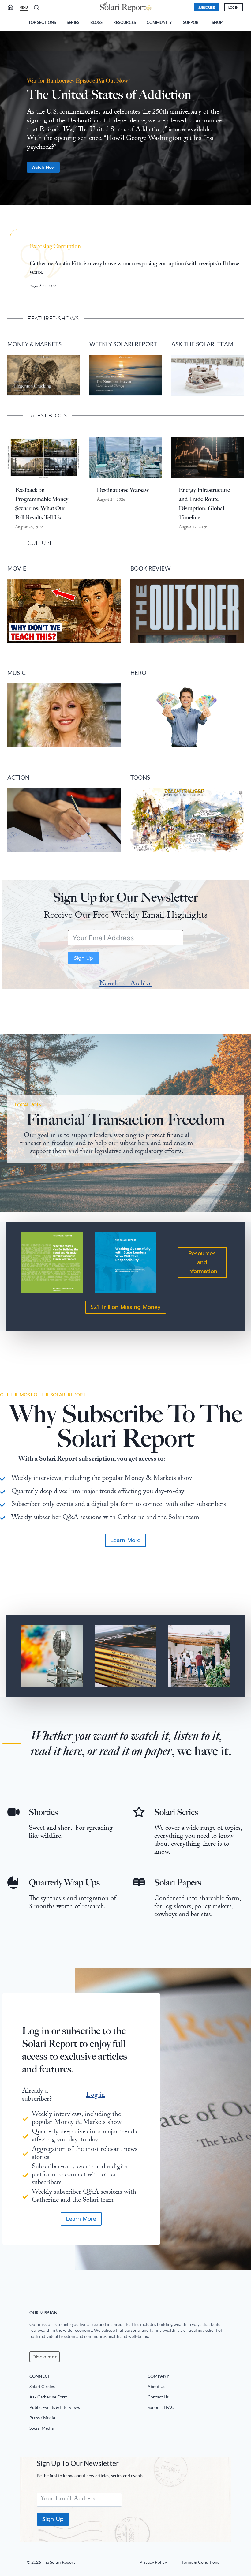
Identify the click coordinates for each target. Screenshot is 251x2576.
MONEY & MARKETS (34, 344)
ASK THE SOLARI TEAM (202, 344)
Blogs (96, 22)
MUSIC (17, 673)
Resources (125, 22)
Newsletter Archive (126, 984)
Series (73, 22)
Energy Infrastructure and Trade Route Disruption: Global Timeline (204, 504)
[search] (13, 7)
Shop (217, 22)
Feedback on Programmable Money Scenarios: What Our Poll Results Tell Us (42, 504)
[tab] (113, 215)
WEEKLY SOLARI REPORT (123, 344)
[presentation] (44, 457)
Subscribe (207, 7)
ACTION (18, 777)
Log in (96, 2096)
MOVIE (17, 568)
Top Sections (42, 22)
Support (192, 22)
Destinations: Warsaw (123, 490)
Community (159, 22)
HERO (138, 673)
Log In (233, 7)
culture (40, 543)
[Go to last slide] (7, 121)
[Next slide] (244, 121)
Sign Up (84, 958)
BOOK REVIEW (150, 568)
